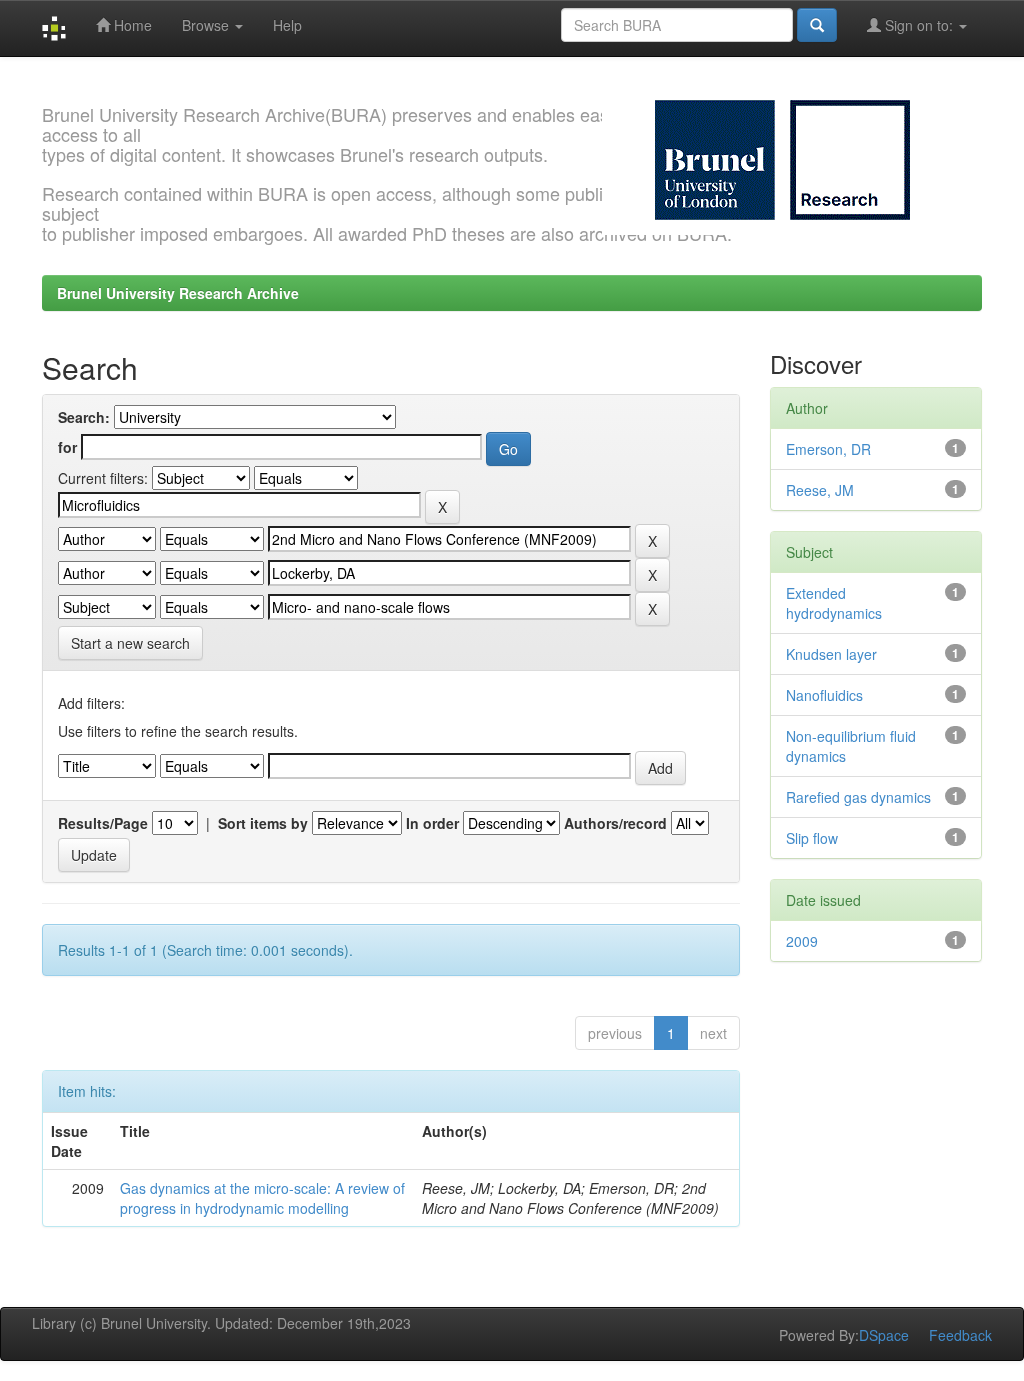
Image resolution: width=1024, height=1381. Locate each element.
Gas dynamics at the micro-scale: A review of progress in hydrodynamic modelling (262, 1198)
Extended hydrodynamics (834, 603)
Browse (207, 25)
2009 (802, 941)
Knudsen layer (831, 654)
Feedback (960, 1335)
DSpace (884, 1335)
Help (287, 25)
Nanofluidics (824, 695)
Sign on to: (919, 25)
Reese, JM (820, 490)
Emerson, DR (828, 449)
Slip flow (812, 838)
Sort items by (263, 823)
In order (432, 823)
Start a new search (130, 643)
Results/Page (103, 823)
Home (131, 25)
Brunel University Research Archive (178, 293)
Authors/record (615, 823)
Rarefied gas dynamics (858, 797)
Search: (84, 417)
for (67, 447)
